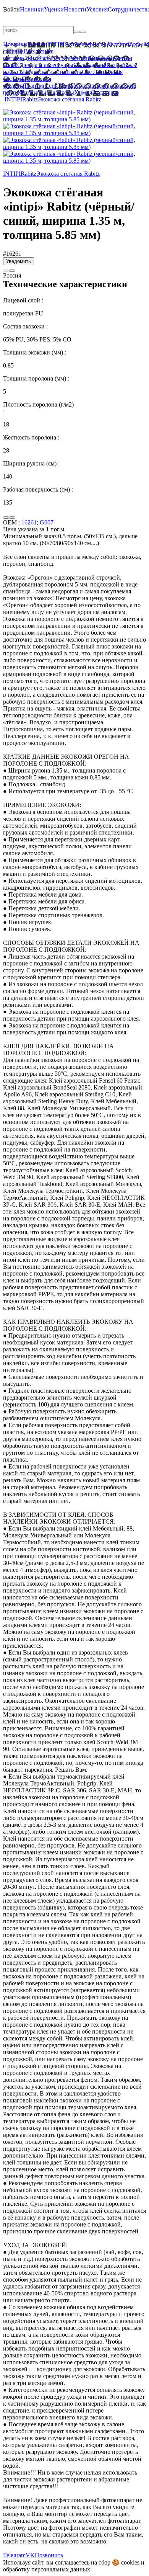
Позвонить (49, 2555)
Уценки (54, 9)
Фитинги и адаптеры (47, 92)
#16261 (12, 254)
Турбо (66, 86)
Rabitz (30, 99)
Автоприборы (125, 44)
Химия (83, 92)
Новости (75, 9)
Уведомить (19, 261)
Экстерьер (105, 92)
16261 (29, 522)
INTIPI (56, 44)
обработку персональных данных (47, 2569)
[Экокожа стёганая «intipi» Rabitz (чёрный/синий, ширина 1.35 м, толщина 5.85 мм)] (74, 119)
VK (30, 2555)
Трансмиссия (41, 86)
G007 (47, 522)
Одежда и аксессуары (45, 65)
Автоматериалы (85, 44)
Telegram (14, 2555)
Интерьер (100, 58)
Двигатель (37, 58)
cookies (130, 2562)
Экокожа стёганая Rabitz (70, 99)
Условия (97, 9)
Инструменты (69, 58)
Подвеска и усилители (52, 72)
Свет (88, 72)
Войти (11, 9)
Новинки (32, 9)
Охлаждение (90, 65)
